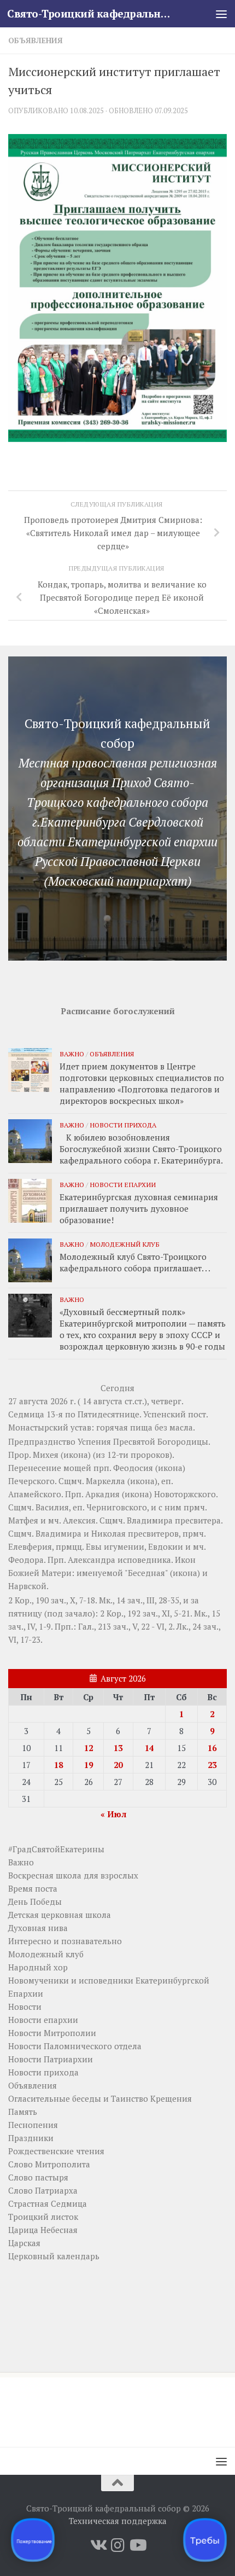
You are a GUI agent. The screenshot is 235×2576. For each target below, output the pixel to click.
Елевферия (30, 1546)
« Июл (113, 1814)
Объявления (36, 40)
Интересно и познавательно (65, 1941)
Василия (52, 1507)
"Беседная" (146, 1573)
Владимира (150, 1520)
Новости (25, 2007)
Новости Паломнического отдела (75, 2046)
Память (23, 2112)
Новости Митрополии (52, 2033)
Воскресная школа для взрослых (73, 1875)
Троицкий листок (43, 2217)
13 (118, 1748)
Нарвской (27, 1586)
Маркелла (105, 1481)
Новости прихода (123, 1125)
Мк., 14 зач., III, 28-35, (140, 1600)
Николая (108, 1533)
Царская (24, 2243)
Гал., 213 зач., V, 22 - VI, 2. (126, 1626)
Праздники (31, 2138)
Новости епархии (123, 1184)
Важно (72, 1054)
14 (149, 1748)
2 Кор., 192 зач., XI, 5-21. (146, 1613)
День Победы (35, 1902)
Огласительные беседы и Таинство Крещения (100, 2098)
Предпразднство (42, 1441)
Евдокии (166, 1546)
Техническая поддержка (118, 2521)
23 (212, 1765)
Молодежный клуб (125, 1244)
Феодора (26, 1560)
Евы (94, 1546)
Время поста (33, 1888)
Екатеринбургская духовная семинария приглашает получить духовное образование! (139, 1208)
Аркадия (102, 1494)
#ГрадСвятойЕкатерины (56, 1849)
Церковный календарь (54, 2256)
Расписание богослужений (118, 1011)
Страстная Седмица (48, 2203)
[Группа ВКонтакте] (98, 2545)
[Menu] (221, 14)
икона (76, 1455)
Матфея (23, 1520)
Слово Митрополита (49, 2164)
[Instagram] (117, 2545)
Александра (92, 1560)
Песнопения (33, 2125)
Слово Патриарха (43, 2190)
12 (89, 1748)
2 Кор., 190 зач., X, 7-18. (52, 1600)
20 (118, 1765)
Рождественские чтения (56, 2151)
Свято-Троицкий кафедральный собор (92, 13)
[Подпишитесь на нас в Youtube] (137, 2545)
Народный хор (38, 1967)
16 (212, 1748)
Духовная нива (38, 1928)
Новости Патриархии (51, 2059)
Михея (46, 1455)
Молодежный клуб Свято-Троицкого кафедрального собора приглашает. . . (135, 1262)
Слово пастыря (38, 2177)
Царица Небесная (43, 2230)
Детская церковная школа (60, 1915)
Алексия (79, 1520)
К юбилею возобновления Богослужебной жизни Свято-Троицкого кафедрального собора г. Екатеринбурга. (141, 1149)
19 (89, 1765)
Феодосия (133, 1468)
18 (58, 1765)
